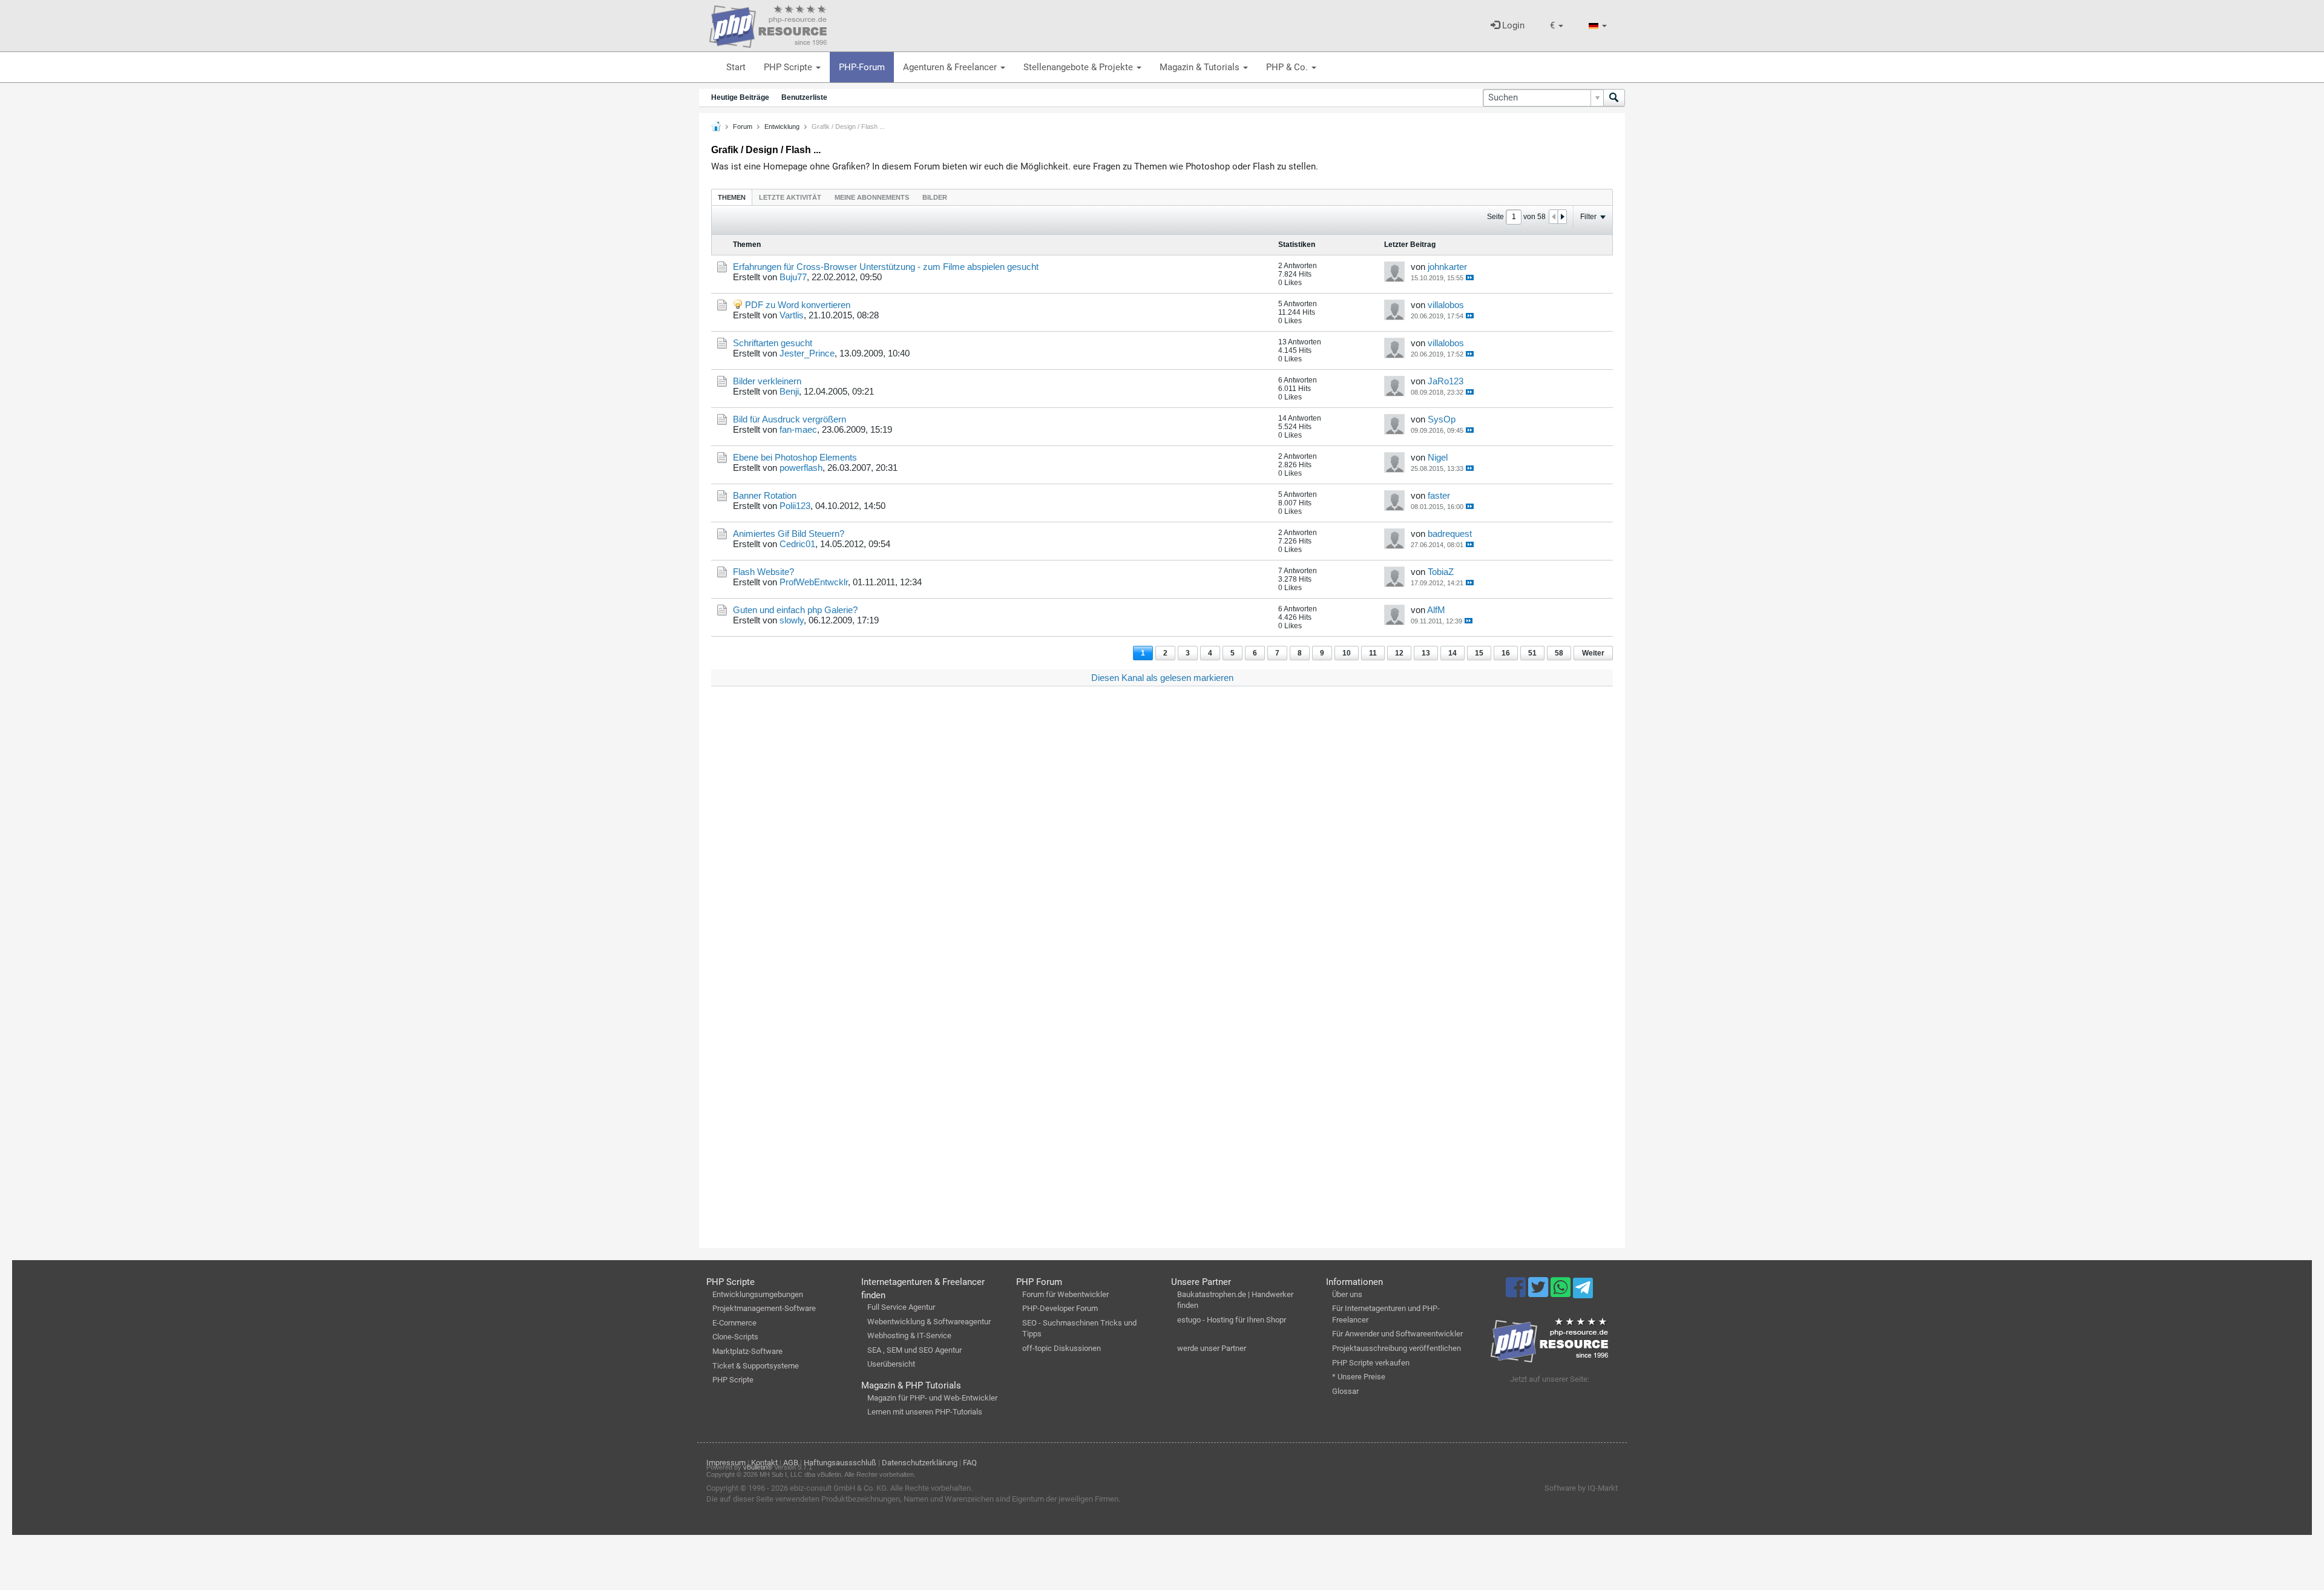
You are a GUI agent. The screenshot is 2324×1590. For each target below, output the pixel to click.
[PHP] (768, 24)
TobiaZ (1441, 572)
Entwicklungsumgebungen (758, 1294)
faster (1439, 495)
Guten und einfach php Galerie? (795, 610)
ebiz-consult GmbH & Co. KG (838, 1488)
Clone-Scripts (735, 1337)
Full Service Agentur (901, 1307)
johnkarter (1447, 267)
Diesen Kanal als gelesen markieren (1162, 678)
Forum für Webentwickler (1065, 1294)
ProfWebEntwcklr (814, 582)
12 (1399, 653)
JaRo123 (1446, 381)
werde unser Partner (1212, 1348)
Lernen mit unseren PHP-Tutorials (925, 1412)
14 (1452, 653)
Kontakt (764, 1463)
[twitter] (1539, 1293)
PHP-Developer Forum (1060, 1308)
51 (1532, 653)
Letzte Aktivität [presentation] (790, 197)
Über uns (1347, 1294)
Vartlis (792, 315)
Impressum (726, 1463)
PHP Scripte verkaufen (1371, 1363)
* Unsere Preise (1359, 1377)
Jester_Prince (807, 353)
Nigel (1438, 457)
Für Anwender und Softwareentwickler (1397, 1334)
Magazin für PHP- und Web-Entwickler (932, 1398)
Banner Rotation (765, 495)
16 (1506, 653)
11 (1373, 653)
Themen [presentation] (732, 197)
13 (1426, 653)
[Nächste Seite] (1562, 217)
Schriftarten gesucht (773, 343)
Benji (789, 391)
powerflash (801, 468)
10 (1347, 653)
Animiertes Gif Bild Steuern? (789, 534)
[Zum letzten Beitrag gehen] (1470, 278)
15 (1479, 653)
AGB (791, 1463)
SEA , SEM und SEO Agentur (914, 1350)
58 (1559, 653)
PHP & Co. (1288, 67)
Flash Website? (763, 572)
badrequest (1450, 534)
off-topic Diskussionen (1062, 1348)
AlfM (1436, 610)
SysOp (1442, 419)
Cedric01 (797, 544)
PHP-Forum (862, 67)
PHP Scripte (789, 67)
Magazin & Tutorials (1201, 67)
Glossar (1345, 1391)
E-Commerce (734, 1323)
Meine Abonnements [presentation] (872, 197)
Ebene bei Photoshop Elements (795, 457)
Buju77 (793, 277)
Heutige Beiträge (740, 97)
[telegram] (1583, 1291)
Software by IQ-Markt (1581, 1488)
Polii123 (795, 506)
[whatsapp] (1562, 1293)
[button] (1557, 26)
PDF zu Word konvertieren (798, 305)
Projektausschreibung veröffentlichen (1397, 1348)
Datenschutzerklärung (920, 1463)
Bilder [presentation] (935, 197)
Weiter (1593, 653)
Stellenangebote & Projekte (1079, 67)
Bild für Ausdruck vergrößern (789, 419)
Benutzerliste (804, 97)
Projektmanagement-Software (764, 1308)
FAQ (970, 1463)
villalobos (1446, 305)
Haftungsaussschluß (840, 1463)
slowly (792, 620)
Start (736, 67)
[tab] (732, 197)
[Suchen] (1614, 98)
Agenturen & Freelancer (951, 67)
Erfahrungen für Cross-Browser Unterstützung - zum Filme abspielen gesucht (886, 267)
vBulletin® (758, 1467)
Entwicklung (782, 126)
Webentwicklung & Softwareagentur (929, 1322)
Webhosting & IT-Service (909, 1335)
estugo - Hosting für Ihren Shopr (1232, 1320)
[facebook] (1517, 1293)
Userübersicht (891, 1364)
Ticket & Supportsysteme (756, 1366)
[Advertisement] (1074, 878)
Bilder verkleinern (767, 381)
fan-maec (798, 429)
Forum (743, 126)
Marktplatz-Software (747, 1351)
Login (1512, 25)
